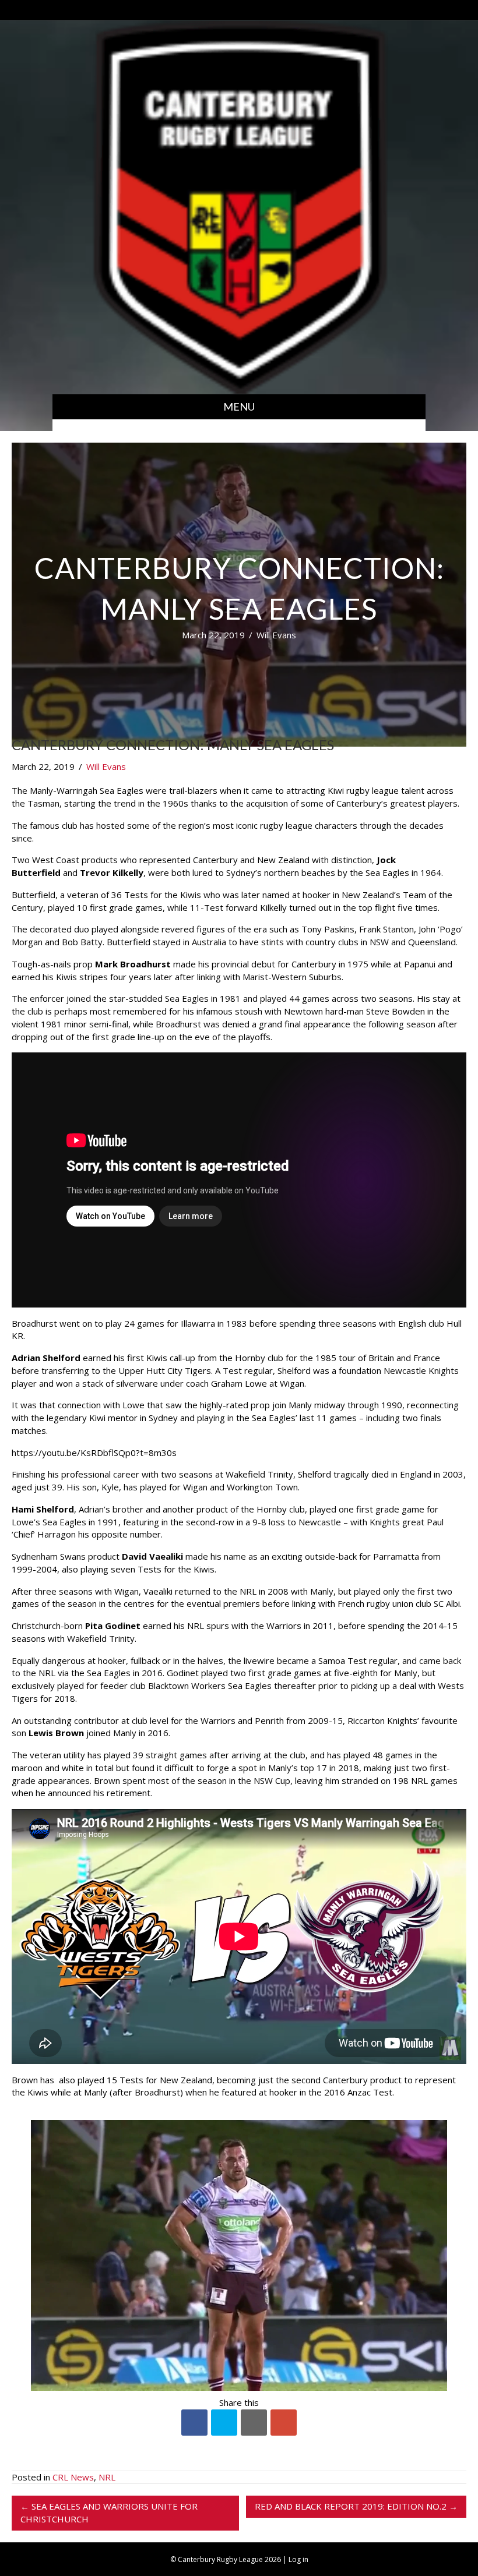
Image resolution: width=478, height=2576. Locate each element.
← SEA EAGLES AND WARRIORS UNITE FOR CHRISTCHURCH (109, 2513)
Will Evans (276, 635)
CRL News (73, 2477)
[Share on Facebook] (194, 2423)
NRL (107, 2477)
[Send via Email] (254, 2423)
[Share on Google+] (284, 2423)
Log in (298, 2559)
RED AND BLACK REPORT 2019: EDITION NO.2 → (356, 2506)
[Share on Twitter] (224, 2423)
